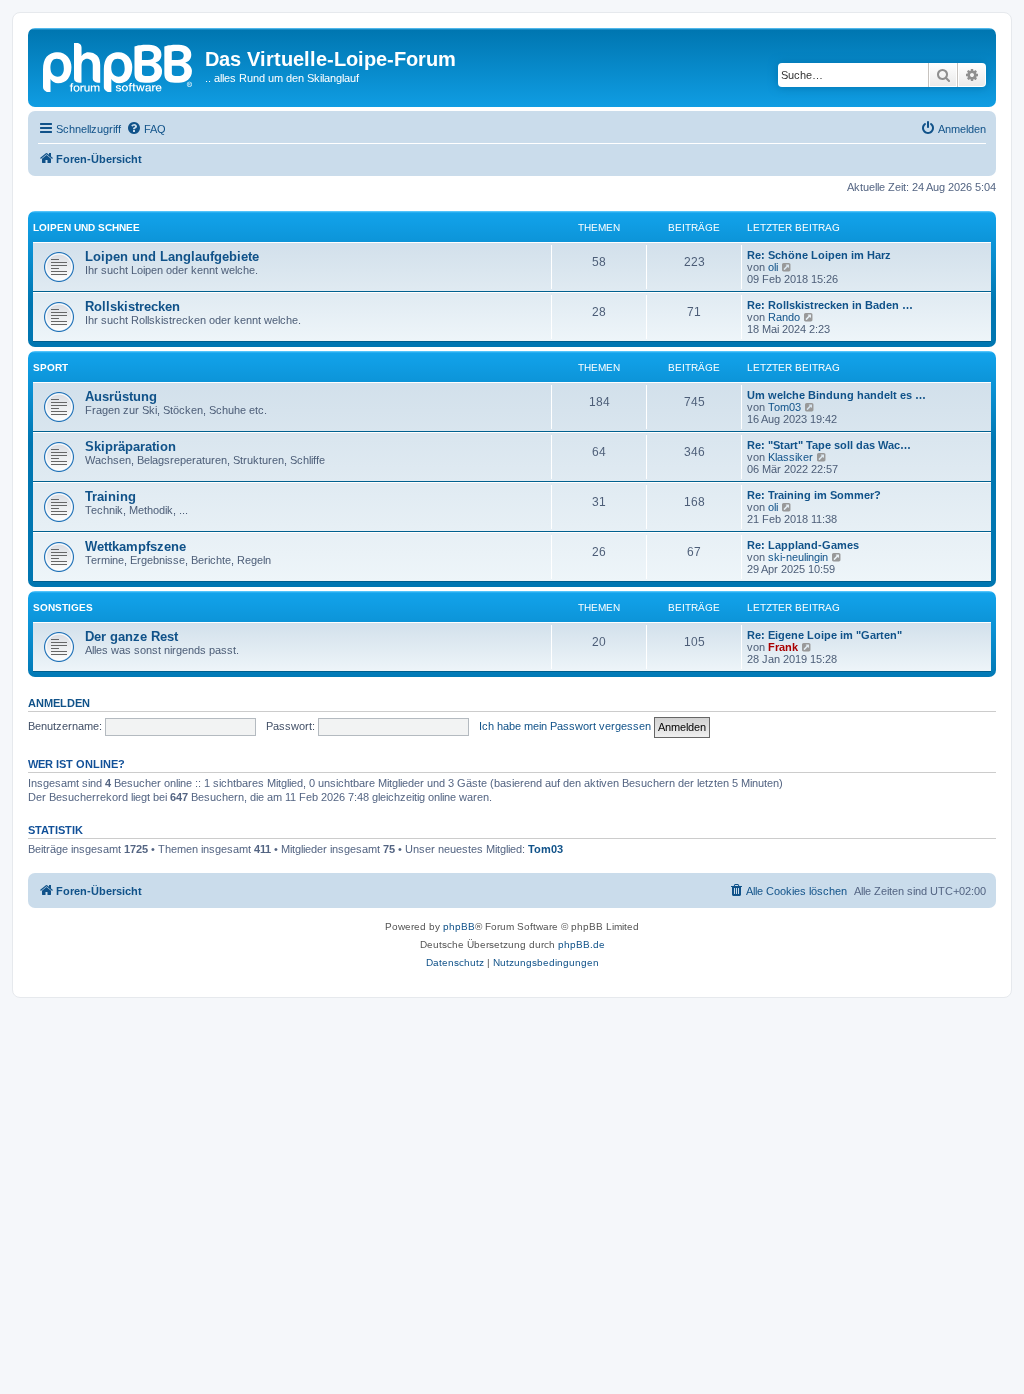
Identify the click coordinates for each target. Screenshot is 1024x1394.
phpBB (459, 926)
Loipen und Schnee (86, 227)
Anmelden (59, 703)
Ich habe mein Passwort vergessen (565, 726)
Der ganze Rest (131, 636)
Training (110, 496)
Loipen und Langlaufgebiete (172, 256)
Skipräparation (130, 446)
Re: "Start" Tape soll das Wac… (829, 445)
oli (773, 267)
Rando (784, 317)
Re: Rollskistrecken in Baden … (830, 305)
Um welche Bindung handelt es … (836, 395)
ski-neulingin (798, 557)
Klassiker (790, 457)
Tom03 (784, 407)
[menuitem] (146, 129)
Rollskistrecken (132, 306)
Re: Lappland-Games (803, 545)
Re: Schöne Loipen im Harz (819, 255)
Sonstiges (63, 607)
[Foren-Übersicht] (119, 65)
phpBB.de (581, 944)
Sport (50, 367)
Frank (783, 647)
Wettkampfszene (135, 546)
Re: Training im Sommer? (814, 495)
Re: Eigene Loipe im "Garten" (824, 635)
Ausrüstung (121, 396)
